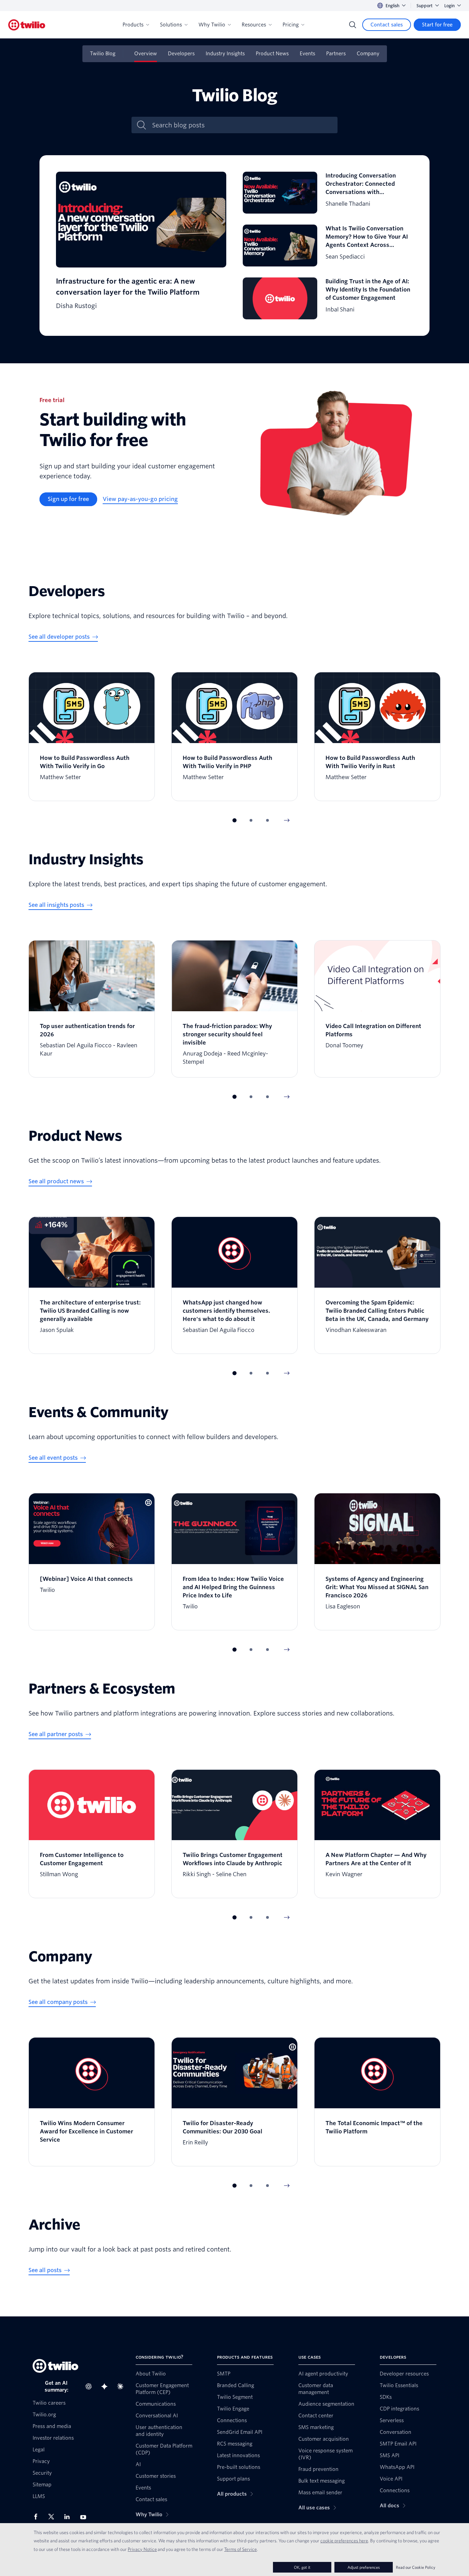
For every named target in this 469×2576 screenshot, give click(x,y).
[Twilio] (27, 25)
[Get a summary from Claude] (122, 2386)
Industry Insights (225, 54)
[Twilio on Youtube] (85, 2517)
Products (133, 25)
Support (425, 6)
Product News (272, 54)
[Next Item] (287, 820)
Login (449, 6)
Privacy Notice (142, 2549)
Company (368, 54)
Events (307, 54)
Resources (254, 25)
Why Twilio (212, 25)
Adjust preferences (364, 2567)
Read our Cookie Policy (416, 2567)
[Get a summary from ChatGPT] (91, 2386)
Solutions (171, 25)
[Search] (353, 25)
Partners (336, 54)
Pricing (291, 25)
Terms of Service (241, 2549)
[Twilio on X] (54, 2517)
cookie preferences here (344, 2541)
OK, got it (302, 2567)
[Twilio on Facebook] (38, 2517)
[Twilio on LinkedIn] (69, 2517)
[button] (235, 820)
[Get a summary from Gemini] (106, 2386)
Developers (181, 54)
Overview (146, 54)
